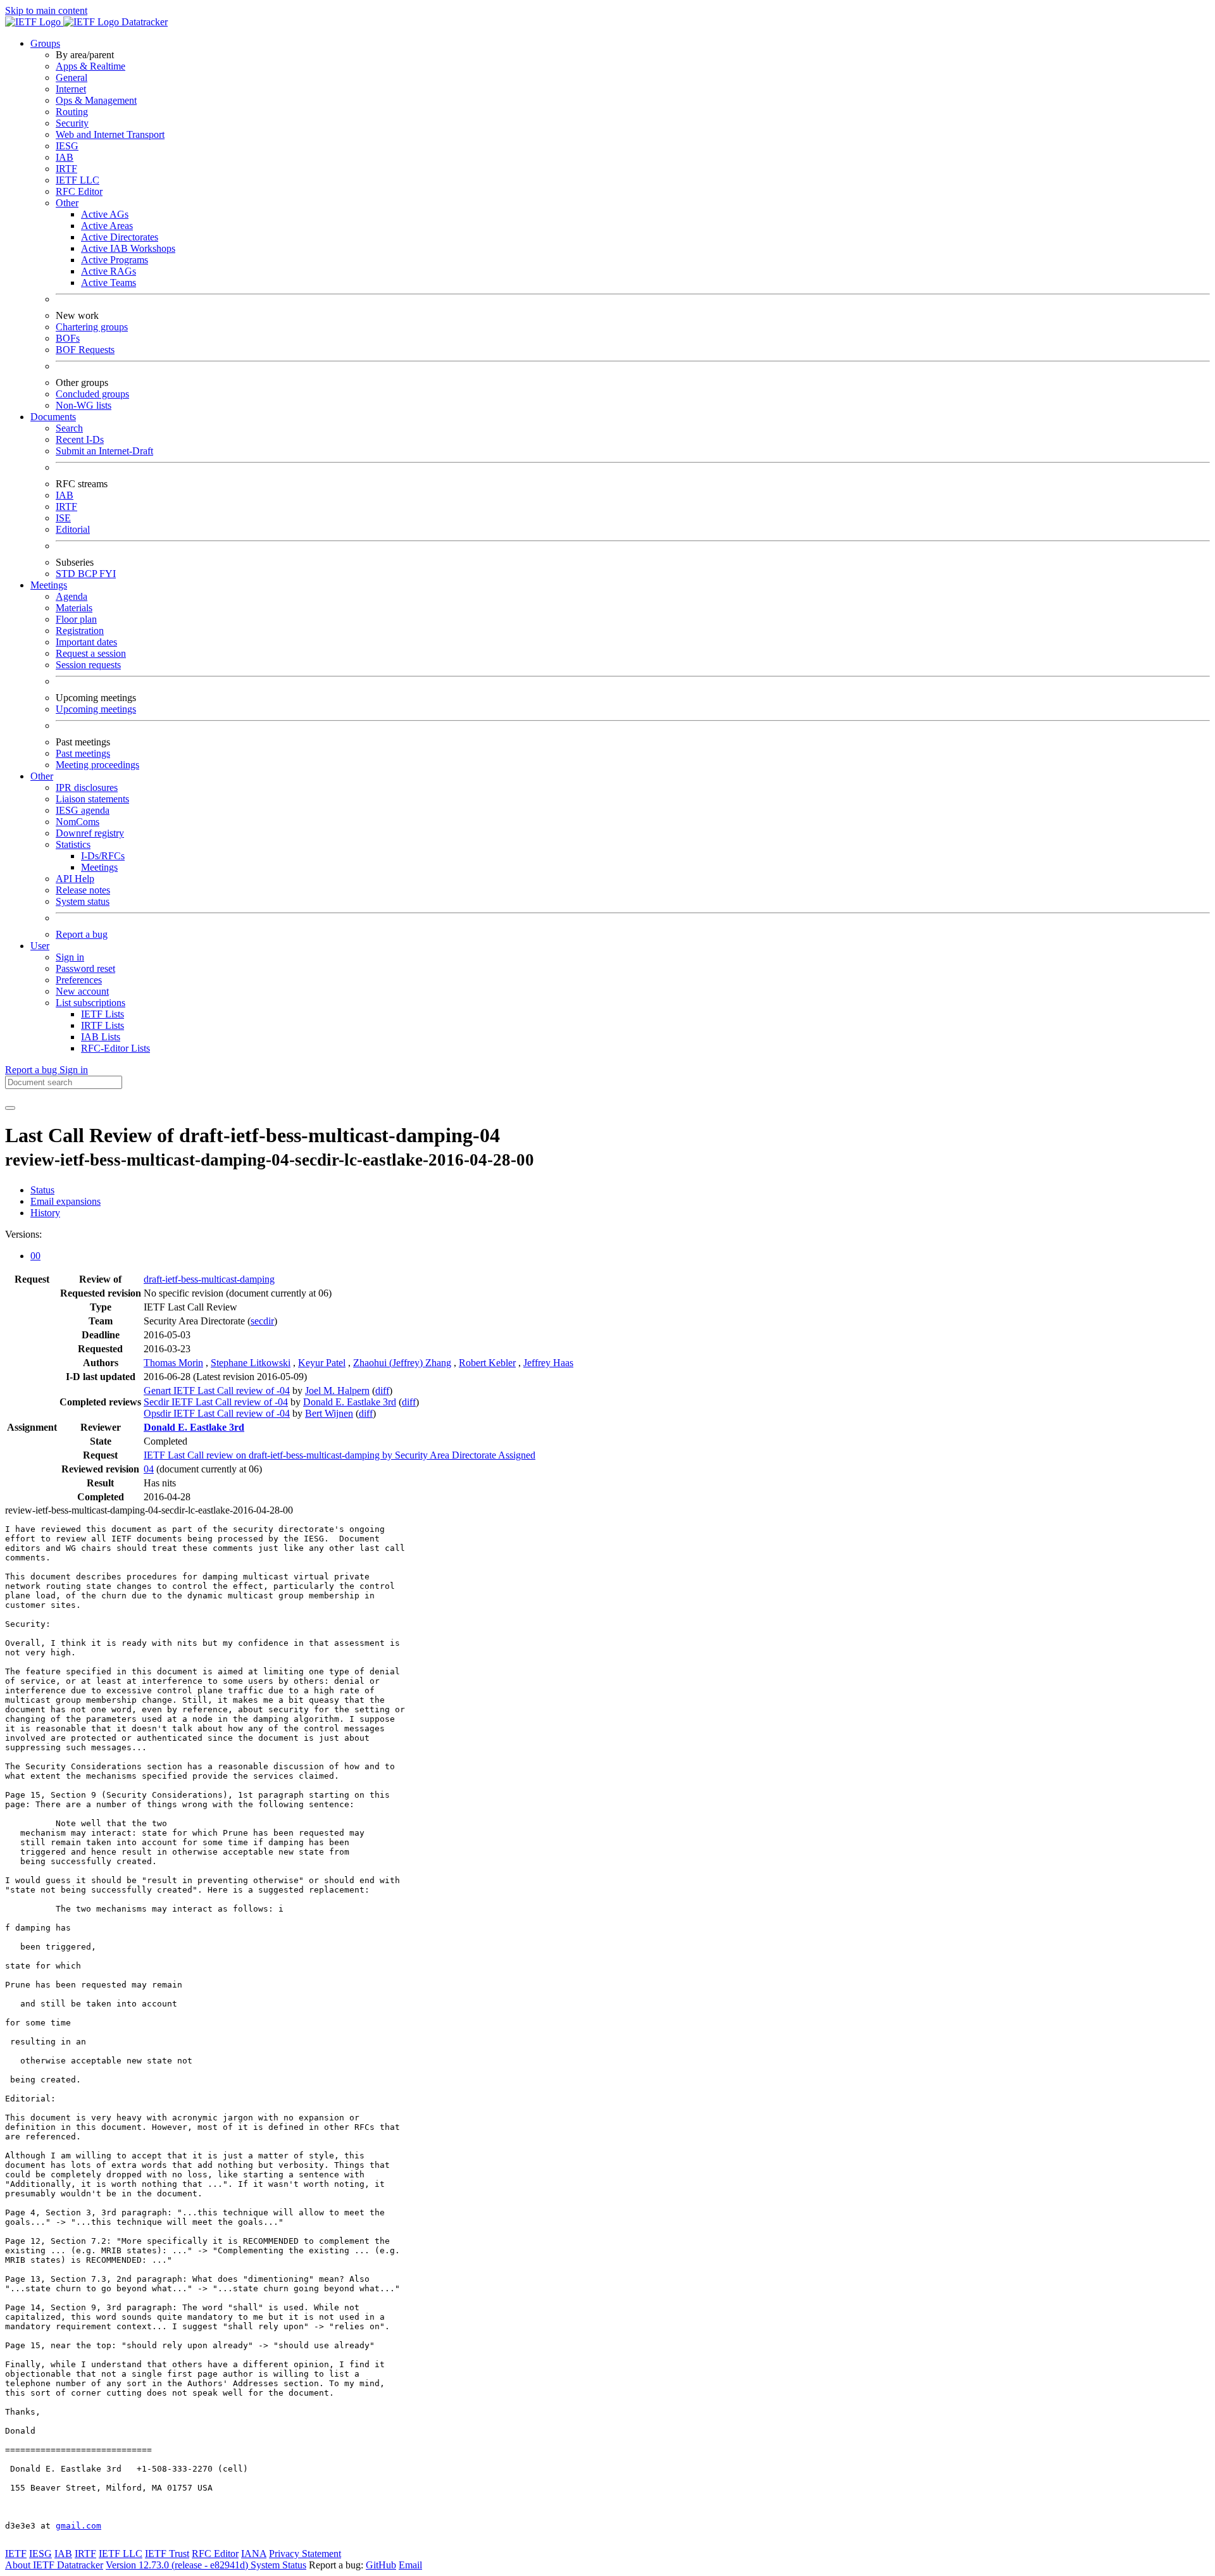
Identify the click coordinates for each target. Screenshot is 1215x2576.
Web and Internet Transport (110, 134)
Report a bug (82, 934)
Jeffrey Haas (548, 1363)
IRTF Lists (103, 1025)
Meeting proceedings (97, 765)
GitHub (381, 2565)
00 (35, 1256)
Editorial (73, 529)
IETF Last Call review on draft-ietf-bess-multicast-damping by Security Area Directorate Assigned (340, 1455)
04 (149, 1469)
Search (69, 428)
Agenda (72, 596)
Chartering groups (92, 327)
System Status (278, 2565)
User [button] (40, 946)
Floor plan (76, 619)
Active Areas (107, 226)
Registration (80, 631)
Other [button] (42, 776)
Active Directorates (120, 237)
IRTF (66, 169)
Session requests (88, 665)
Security (72, 123)
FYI (108, 574)
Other (67, 203)
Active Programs (115, 260)
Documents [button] (53, 417)
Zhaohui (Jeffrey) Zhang (402, 1363)
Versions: (23, 1234)
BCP (89, 574)
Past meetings (83, 753)
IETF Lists (103, 1014)
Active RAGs (109, 271)
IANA (254, 2554)
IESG (67, 146)
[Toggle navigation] (10, 1108)
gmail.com (78, 2526)
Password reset (85, 968)
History (45, 1213)
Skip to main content (46, 10)
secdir (262, 1321)
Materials (74, 608)
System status (83, 901)
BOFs (68, 338)
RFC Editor (79, 191)
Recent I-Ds (80, 439)
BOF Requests (85, 350)
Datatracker (143, 22)
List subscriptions (90, 1003)
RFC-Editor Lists (115, 1048)
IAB (65, 157)
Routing (72, 112)
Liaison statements (92, 799)
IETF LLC (78, 180)
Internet (71, 89)
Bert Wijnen (329, 1413)
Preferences (79, 980)
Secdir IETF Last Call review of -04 (216, 1402)
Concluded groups (92, 394)
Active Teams (109, 283)
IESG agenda (83, 810)
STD (67, 574)
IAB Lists (101, 1037)
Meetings (99, 867)
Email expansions (65, 1201)
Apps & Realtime (90, 66)
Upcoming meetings (96, 709)
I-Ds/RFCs (103, 856)
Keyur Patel (322, 1363)
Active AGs (105, 214)
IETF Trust (167, 2554)
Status (42, 1190)
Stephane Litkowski (251, 1363)
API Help (75, 879)
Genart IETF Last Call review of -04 (217, 1391)
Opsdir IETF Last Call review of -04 (217, 1413)
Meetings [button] (49, 585)
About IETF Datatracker (54, 2565)
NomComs (78, 822)
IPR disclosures (87, 787)
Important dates (86, 642)
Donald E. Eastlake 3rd (350, 1402)
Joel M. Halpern (337, 1391)
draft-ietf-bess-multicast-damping (209, 1279)
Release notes (83, 890)
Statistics (73, 844)
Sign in (70, 957)
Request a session (91, 653)
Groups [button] (45, 43)
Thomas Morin (173, 1363)
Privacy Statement (305, 2554)
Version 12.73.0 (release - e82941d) (178, 2565)
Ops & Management (96, 100)
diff (382, 1391)
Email (410, 2565)
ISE (63, 518)
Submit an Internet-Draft (104, 451)
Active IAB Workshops (128, 248)
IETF (16, 2554)
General (72, 78)
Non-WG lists (84, 405)
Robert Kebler (487, 1363)
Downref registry (90, 833)
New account (82, 991)
